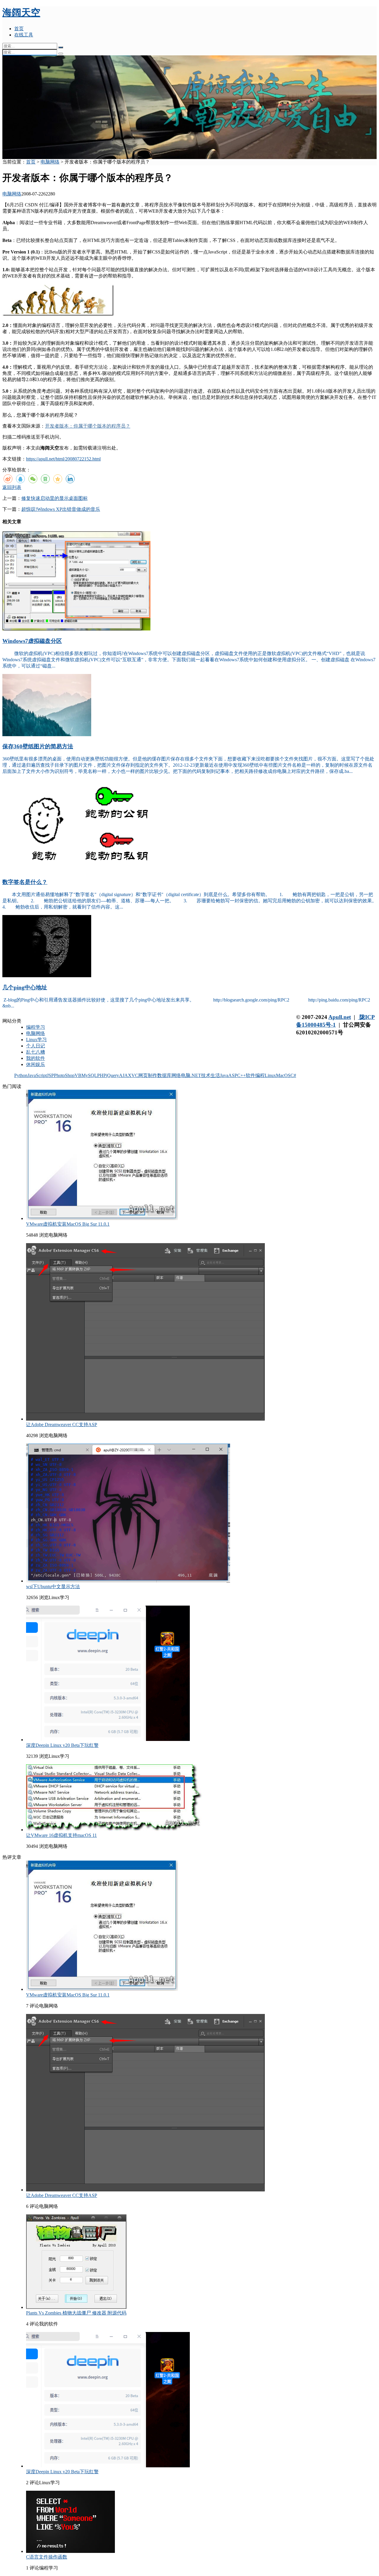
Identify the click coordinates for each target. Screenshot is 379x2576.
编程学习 (36, 1027)
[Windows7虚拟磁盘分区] (76, 629)
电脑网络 (50, 162)
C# (293, 1075)
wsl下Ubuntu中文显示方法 (53, 1586)
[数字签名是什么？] (84, 870)
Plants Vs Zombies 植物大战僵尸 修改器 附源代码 (76, 2313)
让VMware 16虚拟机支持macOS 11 (61, 1835)
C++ (241, 1075)
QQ (20, 479)
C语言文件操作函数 (47, 2557)
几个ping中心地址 (25, 987)
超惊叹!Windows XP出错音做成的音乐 (61, 509)
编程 (260, 1075)
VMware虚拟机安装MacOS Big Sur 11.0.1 (68, 1224)
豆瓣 (45, 479)
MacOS (283, 1075)
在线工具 (24, 35)
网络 (176, 1075)
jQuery (113, 1075)
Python (21, 1075)
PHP (102, 1075)
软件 (250, 1075)
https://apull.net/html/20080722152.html (63, 459)
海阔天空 (21, 12)
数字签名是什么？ (25, 882)
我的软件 (36, 1058)
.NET (196, 1075)
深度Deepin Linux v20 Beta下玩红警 (62, 1745)
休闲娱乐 (36, 1064)
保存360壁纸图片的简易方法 (38, 746)
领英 (70, 479)
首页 (19, 29)
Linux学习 (36, 1040)
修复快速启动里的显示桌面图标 (54, 498)
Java (224, 1075)
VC (135, 1075)
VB (78, 1075)
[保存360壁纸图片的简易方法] (47, 735)
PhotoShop (64, 1075)
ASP (233, 1075)
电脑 (186, 1075)
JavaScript (37, 1075)
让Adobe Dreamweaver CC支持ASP (62, 1425)
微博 (8, 479)
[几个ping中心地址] (47, 976)
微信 (33, 479)
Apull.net (340, 1017)
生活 (215, 1075)
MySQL (89, 1075)
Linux (270, 1075)
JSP (50, 1075)
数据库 (164, 1075)
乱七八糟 (36, 1052)
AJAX (125, 1075)
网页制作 (148, 1075)
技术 (206, 1075)
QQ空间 (58, 479)
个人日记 (36, 1046)
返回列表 (12, 487)
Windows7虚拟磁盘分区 (32, 641)
